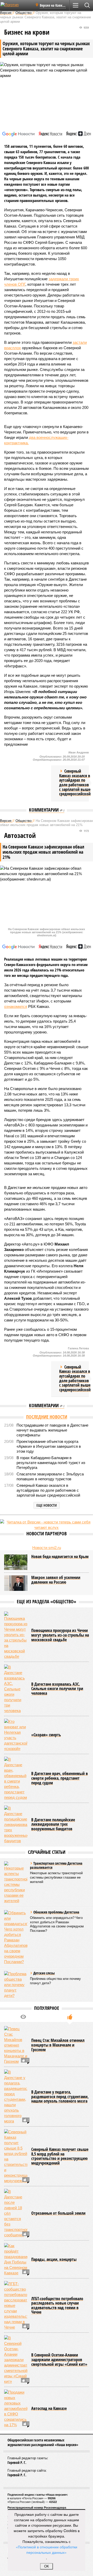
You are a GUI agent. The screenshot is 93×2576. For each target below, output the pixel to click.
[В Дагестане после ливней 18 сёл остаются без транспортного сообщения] (16, 2213)
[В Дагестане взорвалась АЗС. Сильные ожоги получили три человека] (16, 1689)
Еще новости (47, 1505)
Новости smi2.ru (47, 1548)
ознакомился (16, 1006)
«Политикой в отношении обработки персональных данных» (47, 2550)
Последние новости (47, 1417)
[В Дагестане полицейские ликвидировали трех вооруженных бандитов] (16, 1824)
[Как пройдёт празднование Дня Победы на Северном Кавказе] (16, 2259)
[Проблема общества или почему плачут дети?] (16, 1985)
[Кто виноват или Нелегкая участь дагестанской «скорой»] (16, 1735)
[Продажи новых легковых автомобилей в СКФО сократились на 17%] (16, 2408)
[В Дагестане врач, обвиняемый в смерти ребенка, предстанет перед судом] (16, 1778)
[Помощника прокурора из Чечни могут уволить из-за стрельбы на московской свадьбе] (16, 1635)
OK (47, 2566)
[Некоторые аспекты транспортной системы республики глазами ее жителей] (16, 1882)
